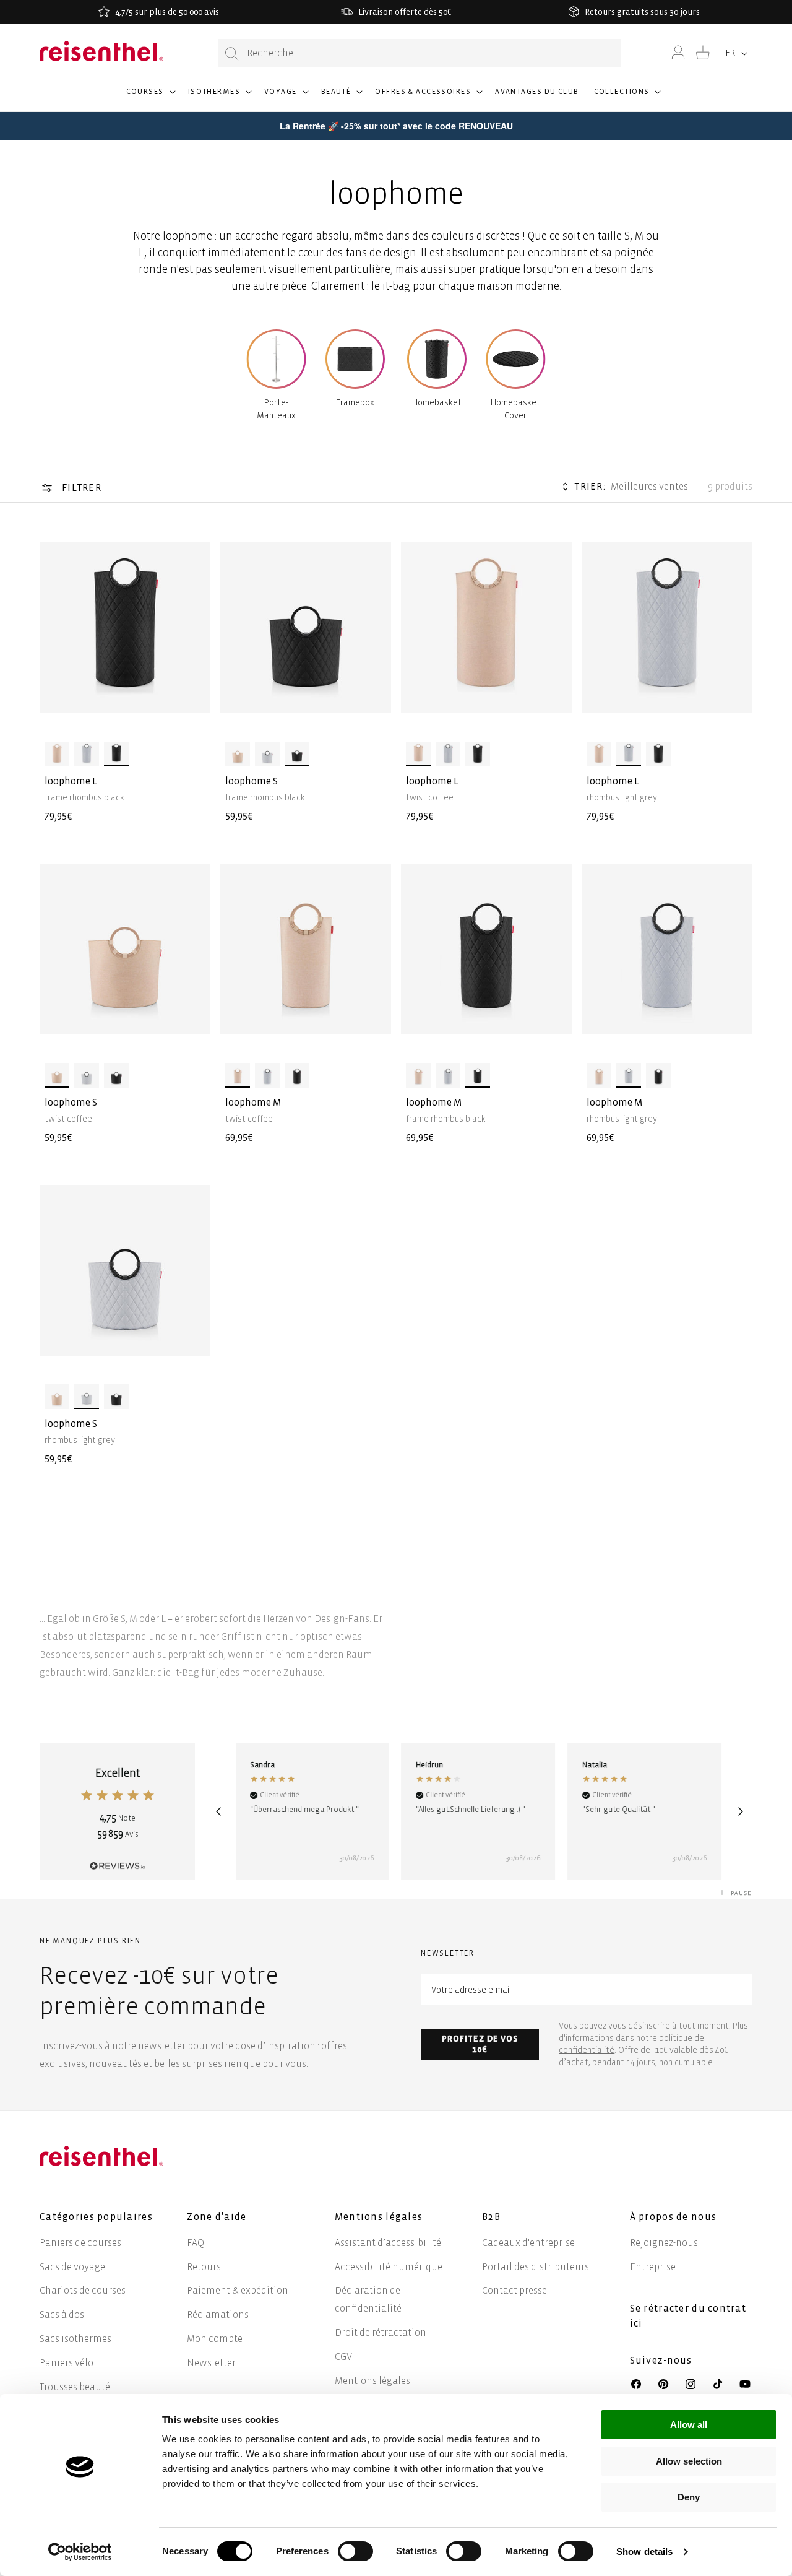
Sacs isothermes (75, 2339)
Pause (741, 1893)
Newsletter (211, 2363)
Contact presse (514, 2290)
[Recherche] (232, 54)
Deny (689, 2497)
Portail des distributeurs (536, 2267)
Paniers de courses (80, 2243)
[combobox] (420, 53)
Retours (204, 2267)
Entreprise (653, 2267)
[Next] (741, 1811)
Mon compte (215, 2339)
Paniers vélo (67, 2363)
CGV (343, 2357)
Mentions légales (372, 2381)
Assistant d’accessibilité (388, 2243)
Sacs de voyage (72, 2267)
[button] (150, 97)
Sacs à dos (62, 2314)
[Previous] (218, 1811)
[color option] (57, 754)
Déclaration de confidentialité (368, 2299)
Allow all (689, 2425)
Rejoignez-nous (664, 2243)
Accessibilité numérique (389, 2267)
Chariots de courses (83, 2290)
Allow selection (689, 2461)
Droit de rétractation (381, 2332)
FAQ (196, 2243)
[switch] (355, 2551)
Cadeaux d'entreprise (528, 2243)
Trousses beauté (75, 2387)
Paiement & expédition (238, 2290)
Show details (644, 2552)
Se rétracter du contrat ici (688, 2316)
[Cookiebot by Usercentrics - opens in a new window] (80, 2552)
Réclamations (218, 2314)
